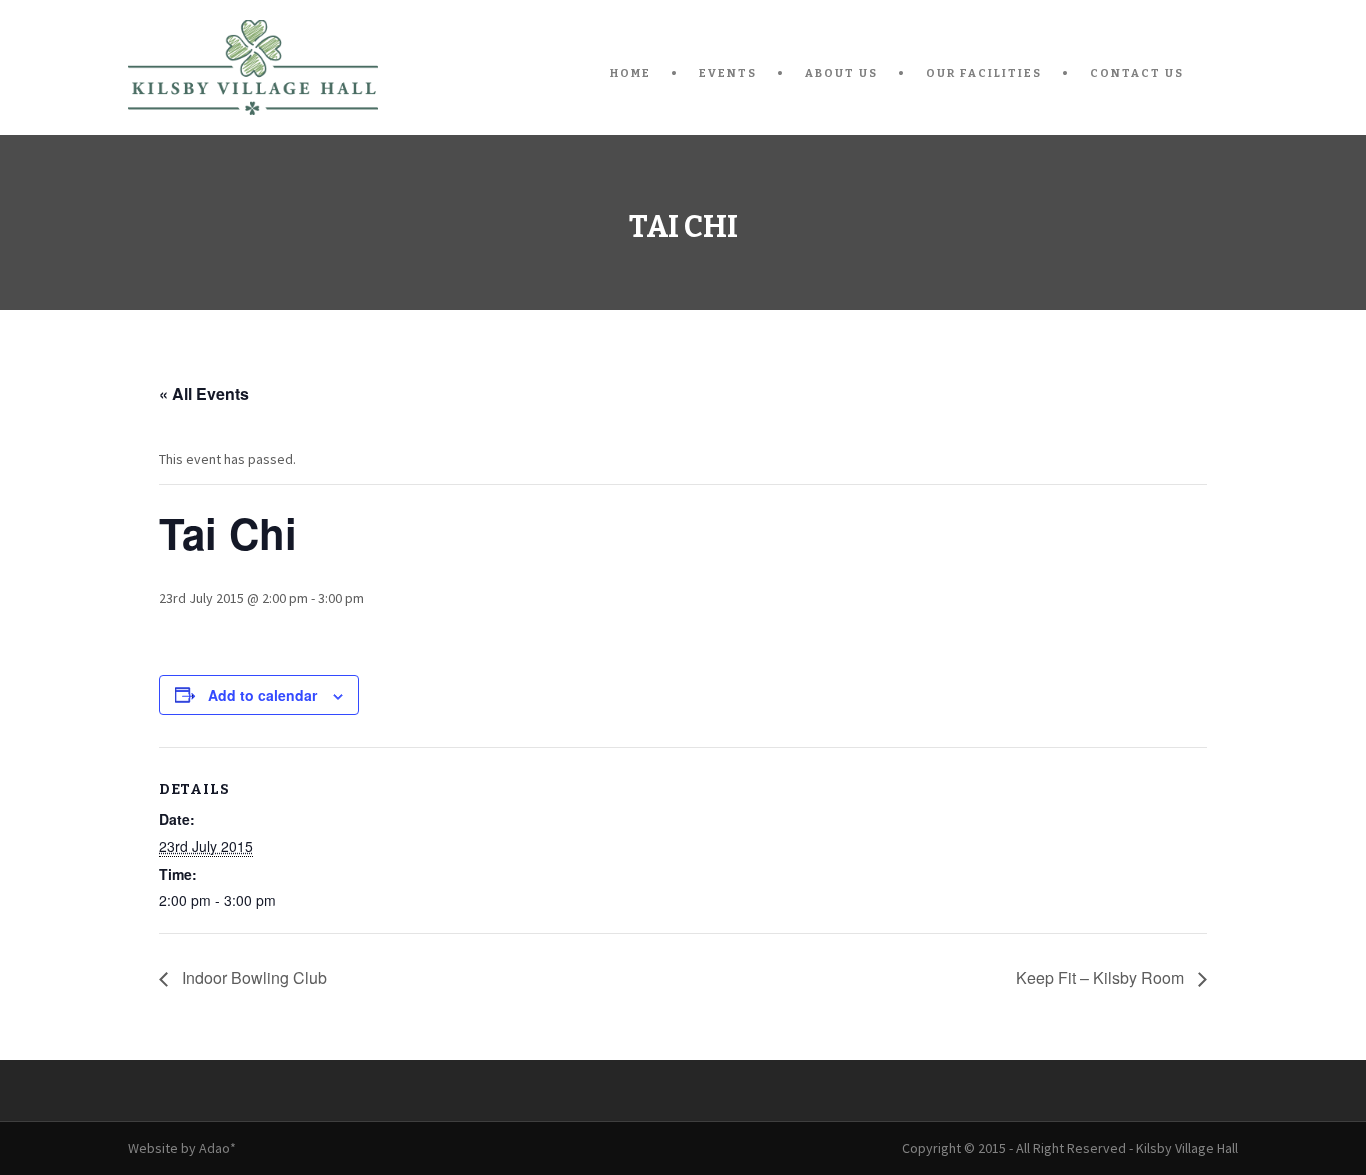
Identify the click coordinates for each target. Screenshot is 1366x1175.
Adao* (217, 1148)
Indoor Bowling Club (252, 977)
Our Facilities (984, 73)
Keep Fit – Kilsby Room (1102, 977)
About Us (841, 73)
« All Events (204, 393)
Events (728, 73)
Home (630, 73)
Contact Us (1137, 73)
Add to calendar (262, 695)
